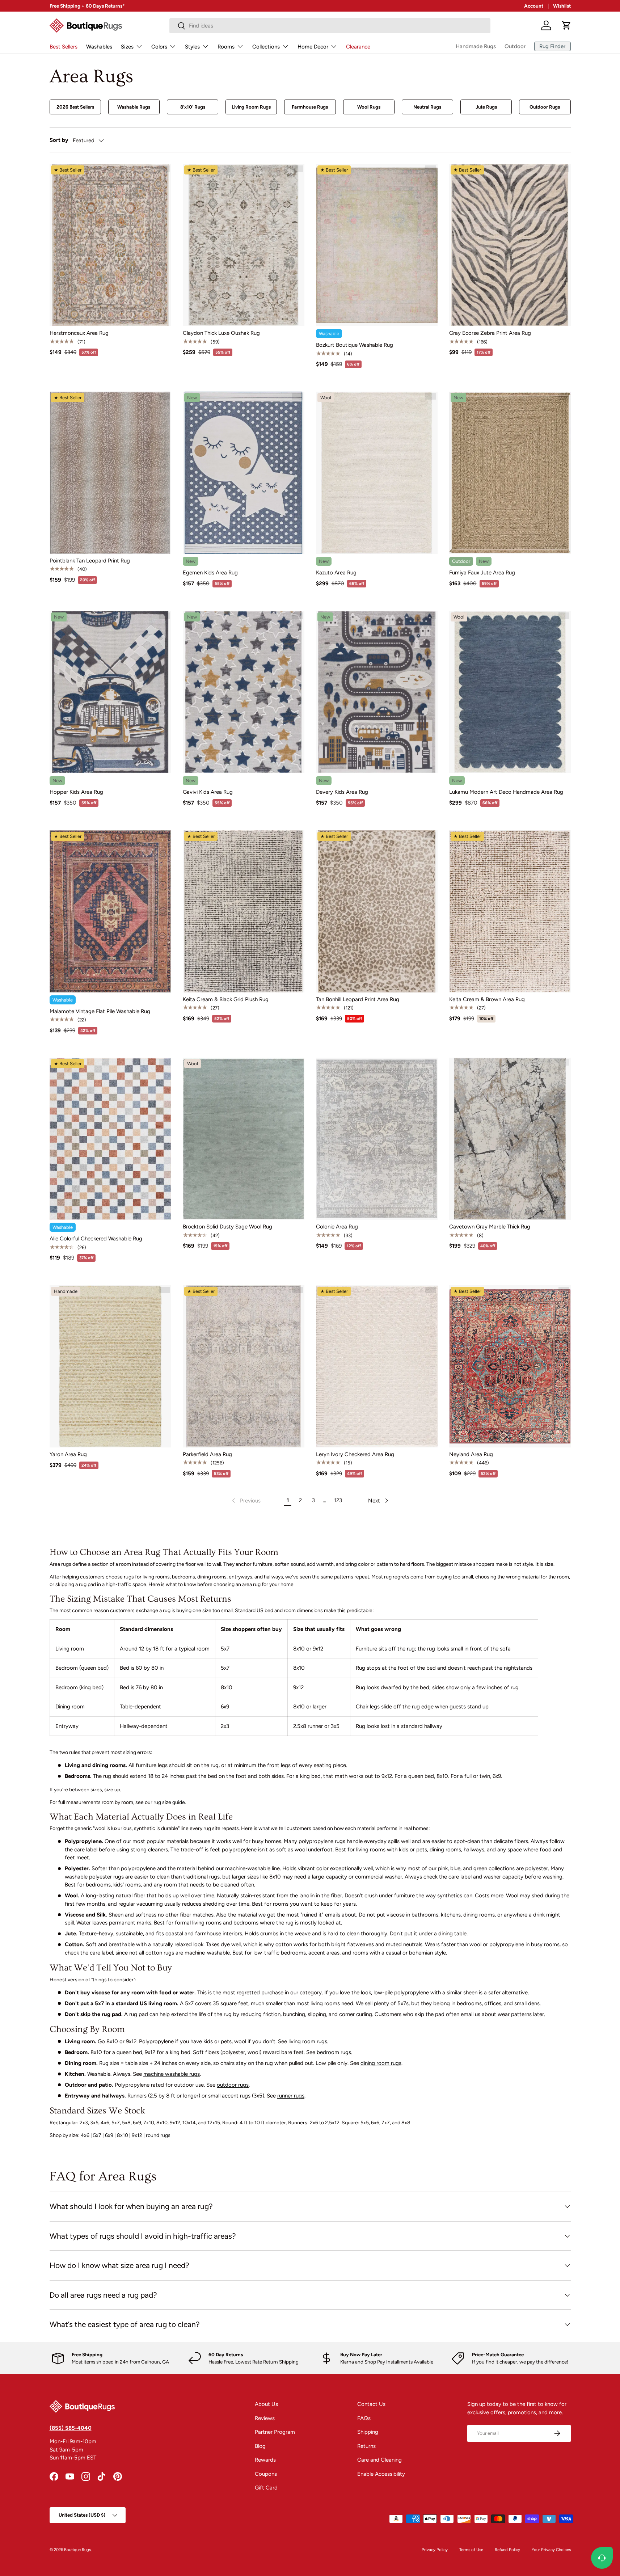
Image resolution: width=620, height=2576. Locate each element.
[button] (566, 25)
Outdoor (515, 46)
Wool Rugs (369, 107)
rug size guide (169, 1802)
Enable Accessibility (381, 2474)
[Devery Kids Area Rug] (377, 692)
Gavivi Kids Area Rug (208, 792)
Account (534, 6)
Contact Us (371, 2404)
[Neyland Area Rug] (510, 1366)
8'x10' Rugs (193, 107)
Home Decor (313, 47)
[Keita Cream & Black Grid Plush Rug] (244, 911)
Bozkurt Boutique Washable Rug (355, 345)
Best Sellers (64, 47)
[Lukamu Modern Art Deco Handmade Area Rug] (510, 692)
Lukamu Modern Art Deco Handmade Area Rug (506, 792)
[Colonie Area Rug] (377, 1139)
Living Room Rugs (251, 107)
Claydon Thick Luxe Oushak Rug (221, 333)
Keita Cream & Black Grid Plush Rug (226, 999)
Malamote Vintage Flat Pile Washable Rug (100, 1011)
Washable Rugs (134, 107)
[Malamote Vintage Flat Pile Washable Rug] (110, 911)
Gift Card (266, 2488)
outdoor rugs (233, 2085)
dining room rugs (381, 2063)
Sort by (59, 140)
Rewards (265, 2460)
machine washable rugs (172, 2074)
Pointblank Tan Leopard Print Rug (90, 561)
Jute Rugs (486, 107)
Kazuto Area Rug (336, 573)
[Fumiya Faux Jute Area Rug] (510, 473)
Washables (99, 47)
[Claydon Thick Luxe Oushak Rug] (244, 245)
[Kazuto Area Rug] (377, 473)
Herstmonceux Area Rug (79, 333)
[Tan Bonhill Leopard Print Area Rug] (377, 911)
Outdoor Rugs (545, 107)
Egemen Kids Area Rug (210, 573)
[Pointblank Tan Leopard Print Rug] (110, 473)
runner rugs (291, 2096)
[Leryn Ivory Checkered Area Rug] (377, 1366)
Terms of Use (471, 2550)
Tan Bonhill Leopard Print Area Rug (358, 999)
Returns (366, 2446)
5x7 (97, 2135)
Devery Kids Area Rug (342, 792)
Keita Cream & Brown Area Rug (487, 999)
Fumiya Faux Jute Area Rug (482, 573)
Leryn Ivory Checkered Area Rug (355, 1454)
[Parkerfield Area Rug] (244, 1366)
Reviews (265, 2418)
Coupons (266, 2474)
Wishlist (562, 6)
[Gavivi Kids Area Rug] (244, 692)
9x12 (137, 2135)
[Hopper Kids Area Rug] (110, 692)
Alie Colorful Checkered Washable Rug (96, 1239)
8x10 (123, 2135)
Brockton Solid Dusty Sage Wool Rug (227, 1227)
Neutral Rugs (427, 107)
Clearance (358, 47)
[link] (246, 1501)
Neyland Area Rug (471, 1454)
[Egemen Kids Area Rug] (244, 473)
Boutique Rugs (77, 2550)
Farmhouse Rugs (310, 107)
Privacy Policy (435, 2550)
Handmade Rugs (476, 46)
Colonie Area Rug (337, 1227)
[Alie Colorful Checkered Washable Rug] (110, 1139)
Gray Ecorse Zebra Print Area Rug (490, 333)
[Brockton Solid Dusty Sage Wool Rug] (244, 1139)
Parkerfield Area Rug (207, 1454)
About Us (266, 2404)
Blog (260, 2446)
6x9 (109, 2135)
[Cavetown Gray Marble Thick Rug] (510, 1139)
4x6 (85, 2135)
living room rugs (308, 2041)
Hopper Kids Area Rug (76, 792)
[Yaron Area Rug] (110, 1366)
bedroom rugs (334, 2052)
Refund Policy (507, 2550)
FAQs (364, 2418)
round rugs (158, 2135)
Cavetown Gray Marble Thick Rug (490, 1227)
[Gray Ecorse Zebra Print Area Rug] (510, 245)
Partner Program (275, 2432)
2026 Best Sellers (75, 107)
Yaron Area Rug (68, 1454)
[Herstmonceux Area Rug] (110, 245)
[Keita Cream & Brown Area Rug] (510, 911)
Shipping (368, 2432)
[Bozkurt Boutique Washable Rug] (377, 245)
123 (338, 1500)
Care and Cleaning (379, 2460)
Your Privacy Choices (551, 2550)
